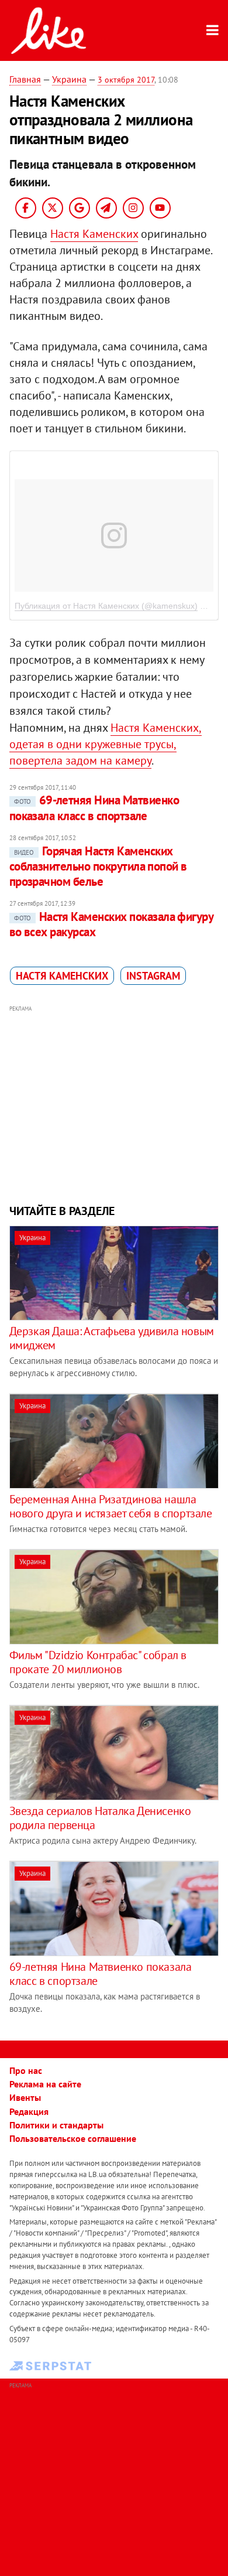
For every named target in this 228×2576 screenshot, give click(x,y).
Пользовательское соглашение (73, 2138)
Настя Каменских (94, 234)
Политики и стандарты (56, 2125)
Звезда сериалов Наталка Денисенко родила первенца (100, 1818)
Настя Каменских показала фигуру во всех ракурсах (111, 924)
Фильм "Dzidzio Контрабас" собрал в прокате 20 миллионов (98, 1662)
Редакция (29, 2111)
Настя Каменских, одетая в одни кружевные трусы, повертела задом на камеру (106, 744)
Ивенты (25, 2097)
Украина (69, 79)
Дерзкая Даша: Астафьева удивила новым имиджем (112, 1338)
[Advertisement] (114, 1103)
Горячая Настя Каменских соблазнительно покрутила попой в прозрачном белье (98, 866)
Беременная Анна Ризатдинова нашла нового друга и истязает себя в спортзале (111, 1506)
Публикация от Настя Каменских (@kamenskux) (106, 606)
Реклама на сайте (45, 2084)
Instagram (153, 976)
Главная (25, 79)
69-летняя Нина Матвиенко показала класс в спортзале (94, 808)
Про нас (26, 2070)
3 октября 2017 (126, 80)
